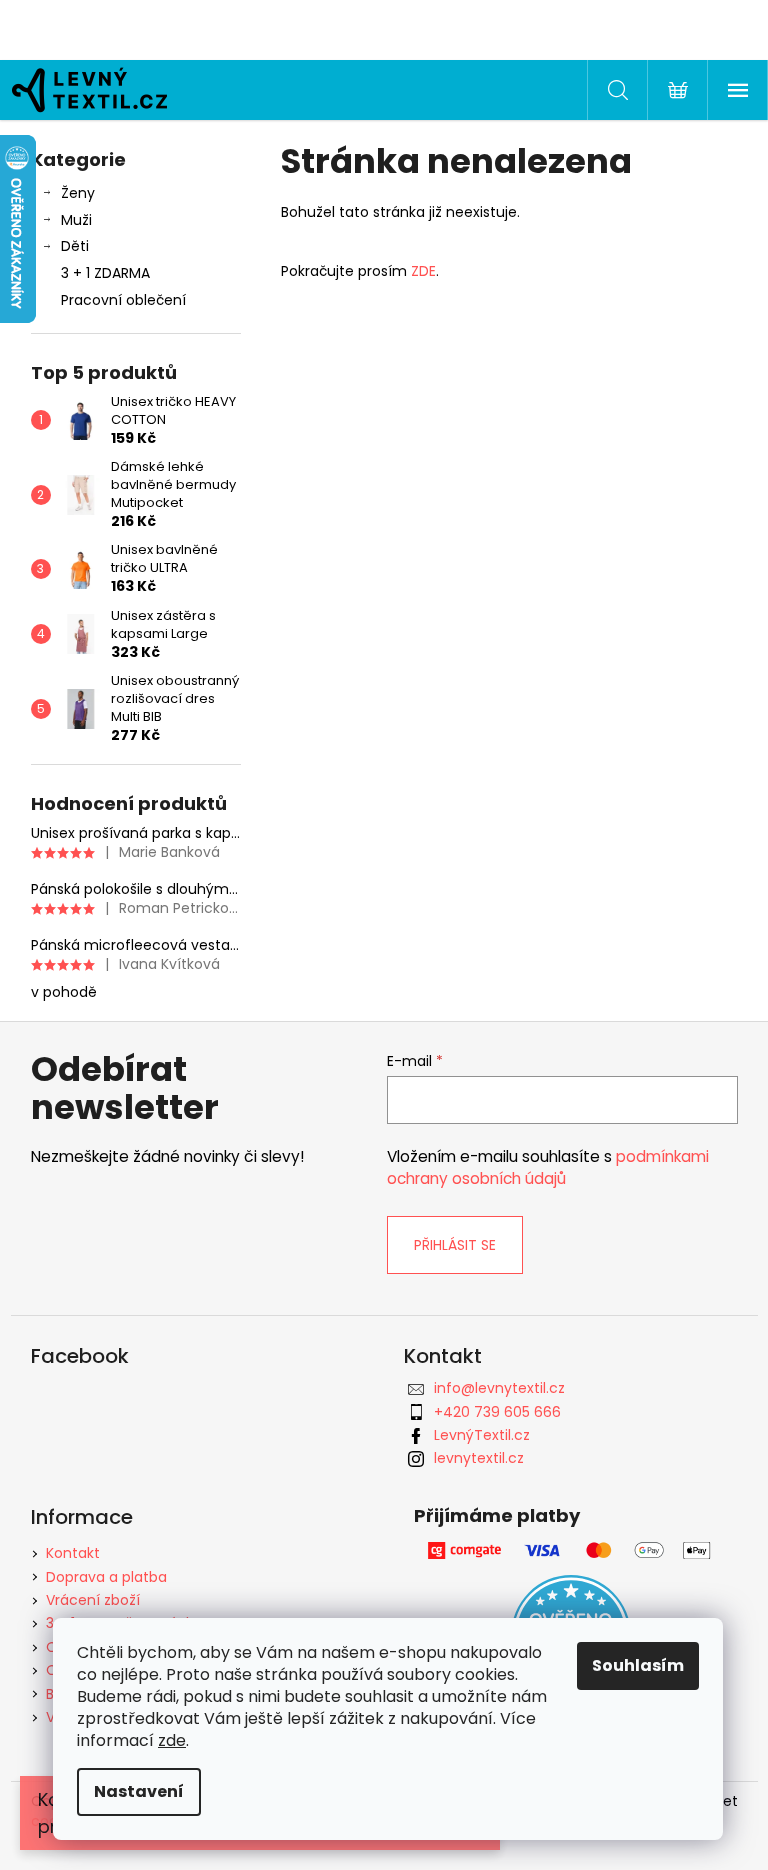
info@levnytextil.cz (499, 1388)
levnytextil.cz (479, 1458)
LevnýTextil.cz (482, 1435)
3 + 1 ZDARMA (105, 273)
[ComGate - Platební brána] (571, 1550)
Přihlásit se (455, 1245)
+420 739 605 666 (497, 1412)
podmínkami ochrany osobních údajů (548, 1167)
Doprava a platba (106, 1577)
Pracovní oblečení (123, 300)
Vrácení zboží (93, 1600)
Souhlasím (638, 1665)
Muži (76, 220)
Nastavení (139, 1791)
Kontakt (73, 1553)
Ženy (78, 193)
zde (172, 1740)
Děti (75, 246)
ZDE (421, 271)
